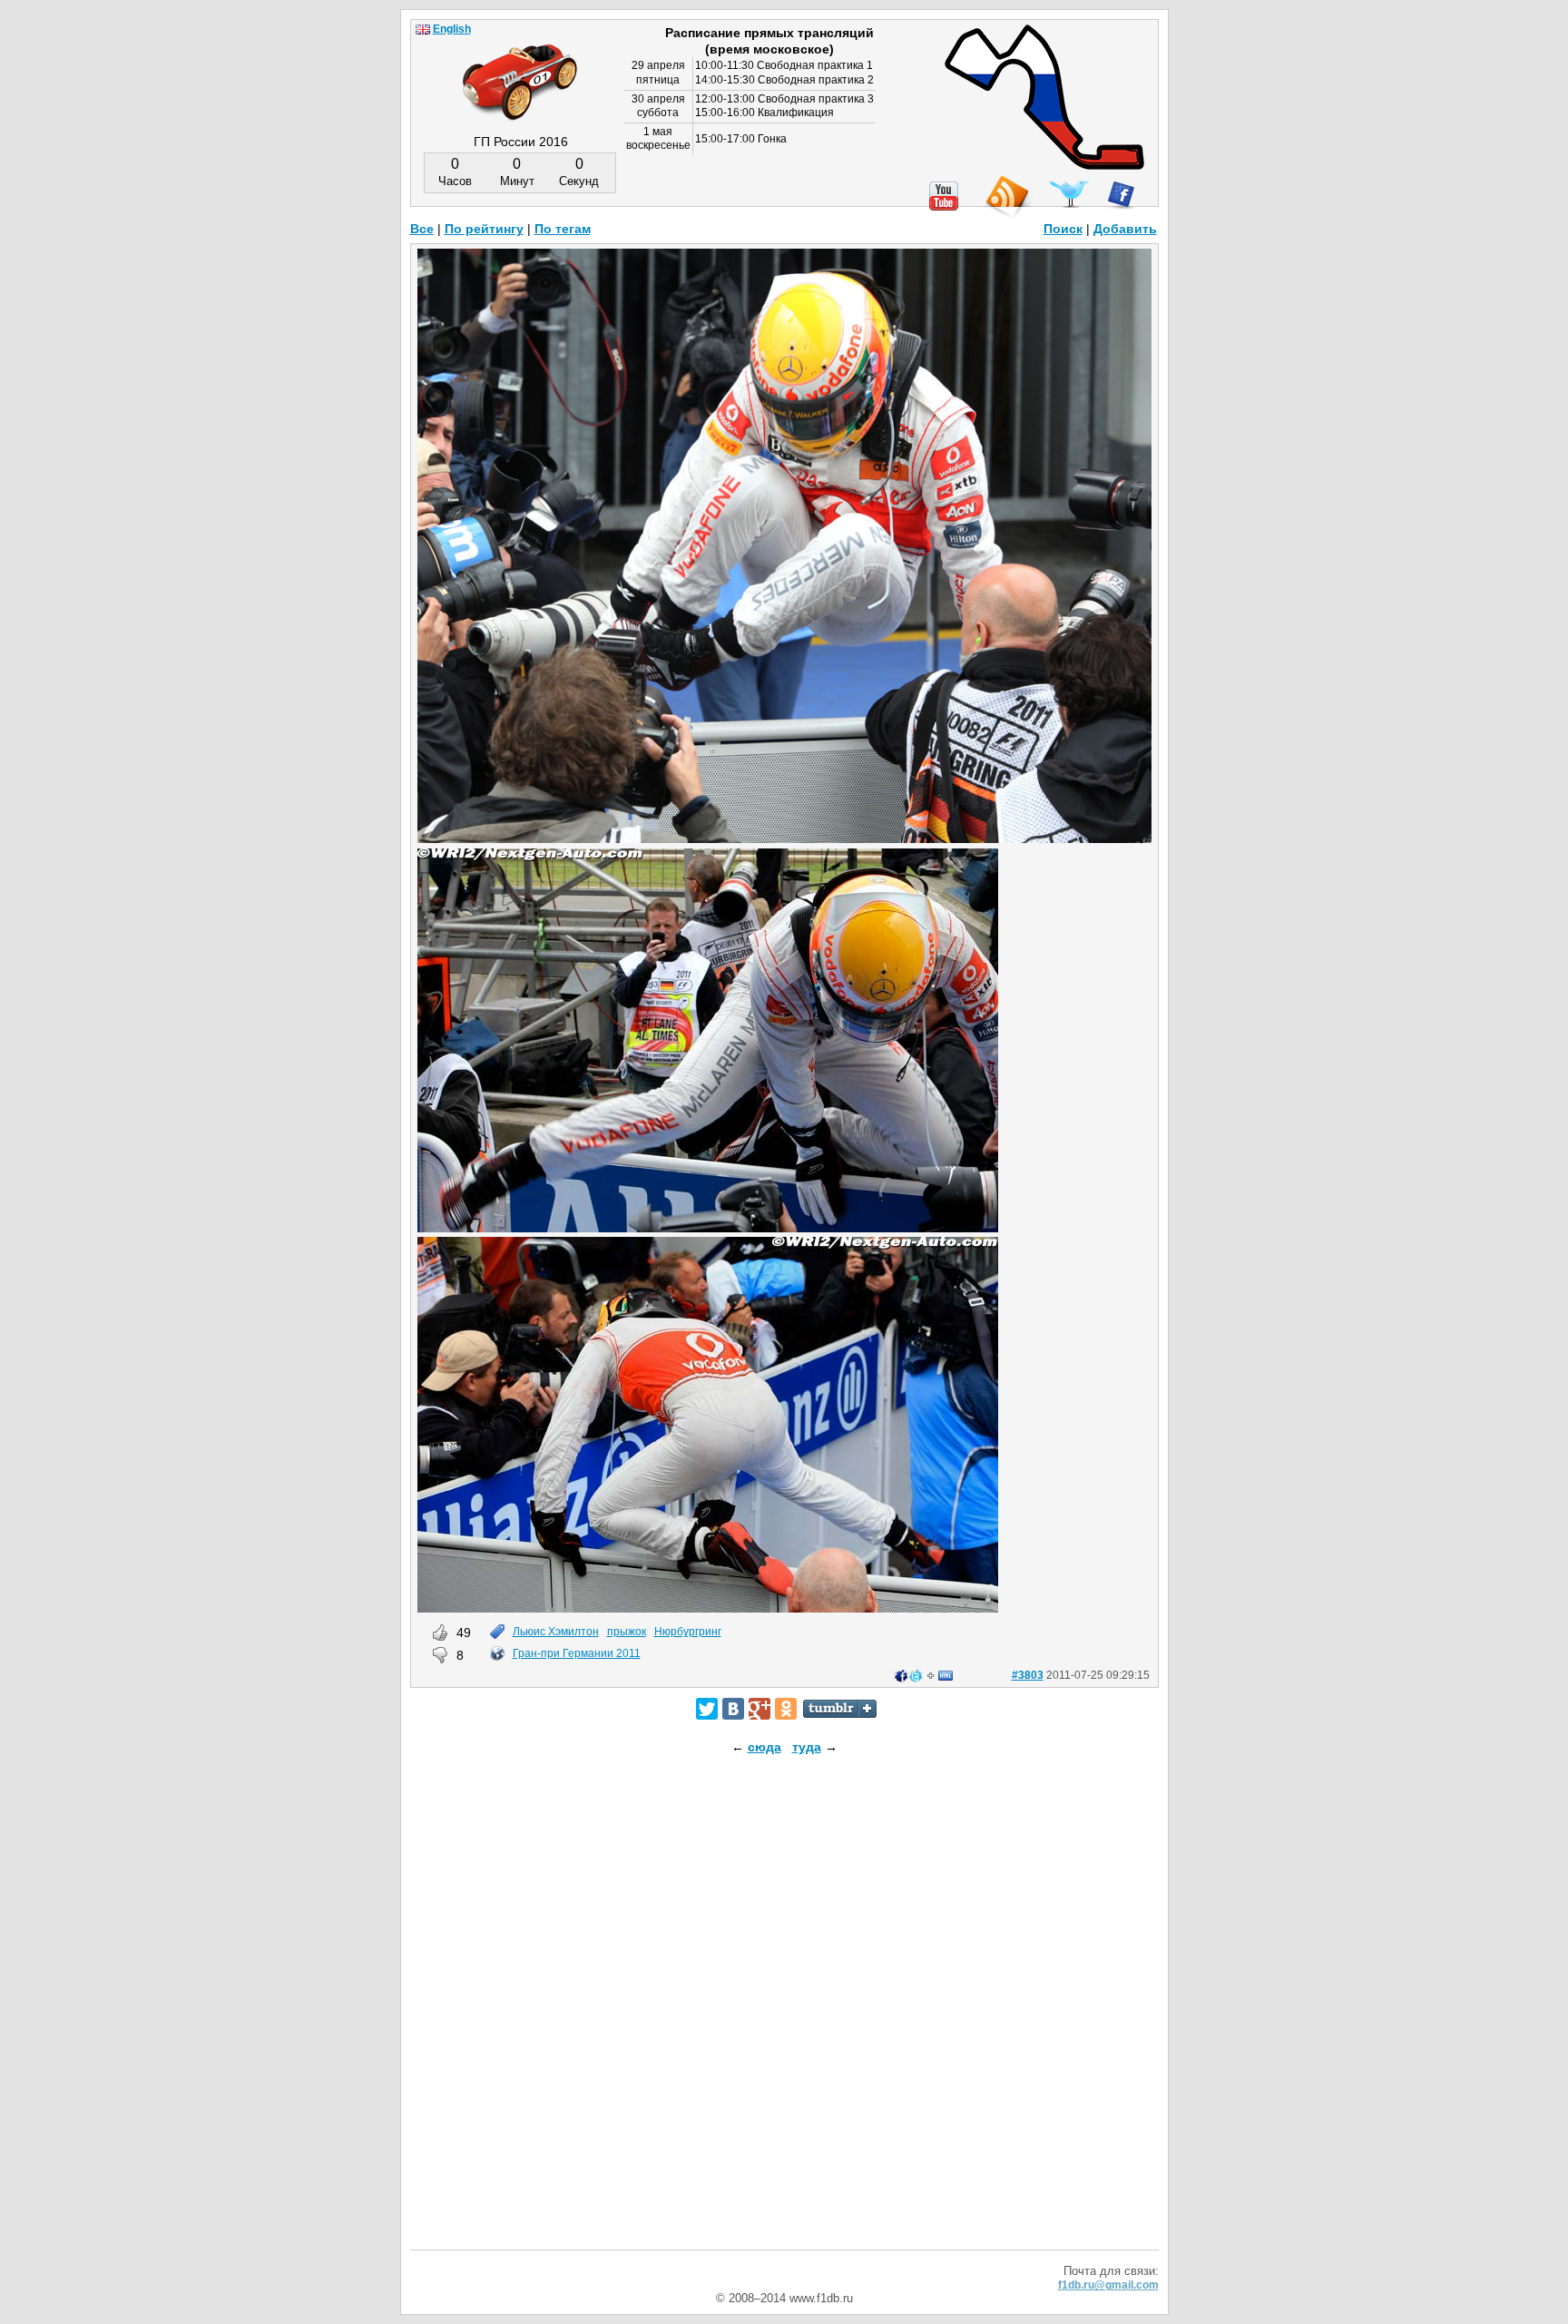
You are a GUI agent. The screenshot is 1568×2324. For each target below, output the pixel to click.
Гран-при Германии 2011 (577, 1653)
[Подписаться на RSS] (1006, 197)
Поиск (1063, 229)
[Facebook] (1121, 195)
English (452, 29)
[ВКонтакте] (733, 1709)
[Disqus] (784, 2018)
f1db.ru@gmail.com (1108, 2285)
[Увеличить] (784, 838)
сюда (764, 1747)
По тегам (563, 229)
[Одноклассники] (786, 1709)
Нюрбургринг (688, 1632)
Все (422, 229)
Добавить (1125, 229)
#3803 (1028, 1675)
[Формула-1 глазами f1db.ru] (520, 67)
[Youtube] (944, 196)
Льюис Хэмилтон (556, 1632)
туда (807, 1747)
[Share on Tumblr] (840, 1709)
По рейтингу (484, 229)
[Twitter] (707, 1709)
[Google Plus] (759, 1709)
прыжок (627, 1632)
